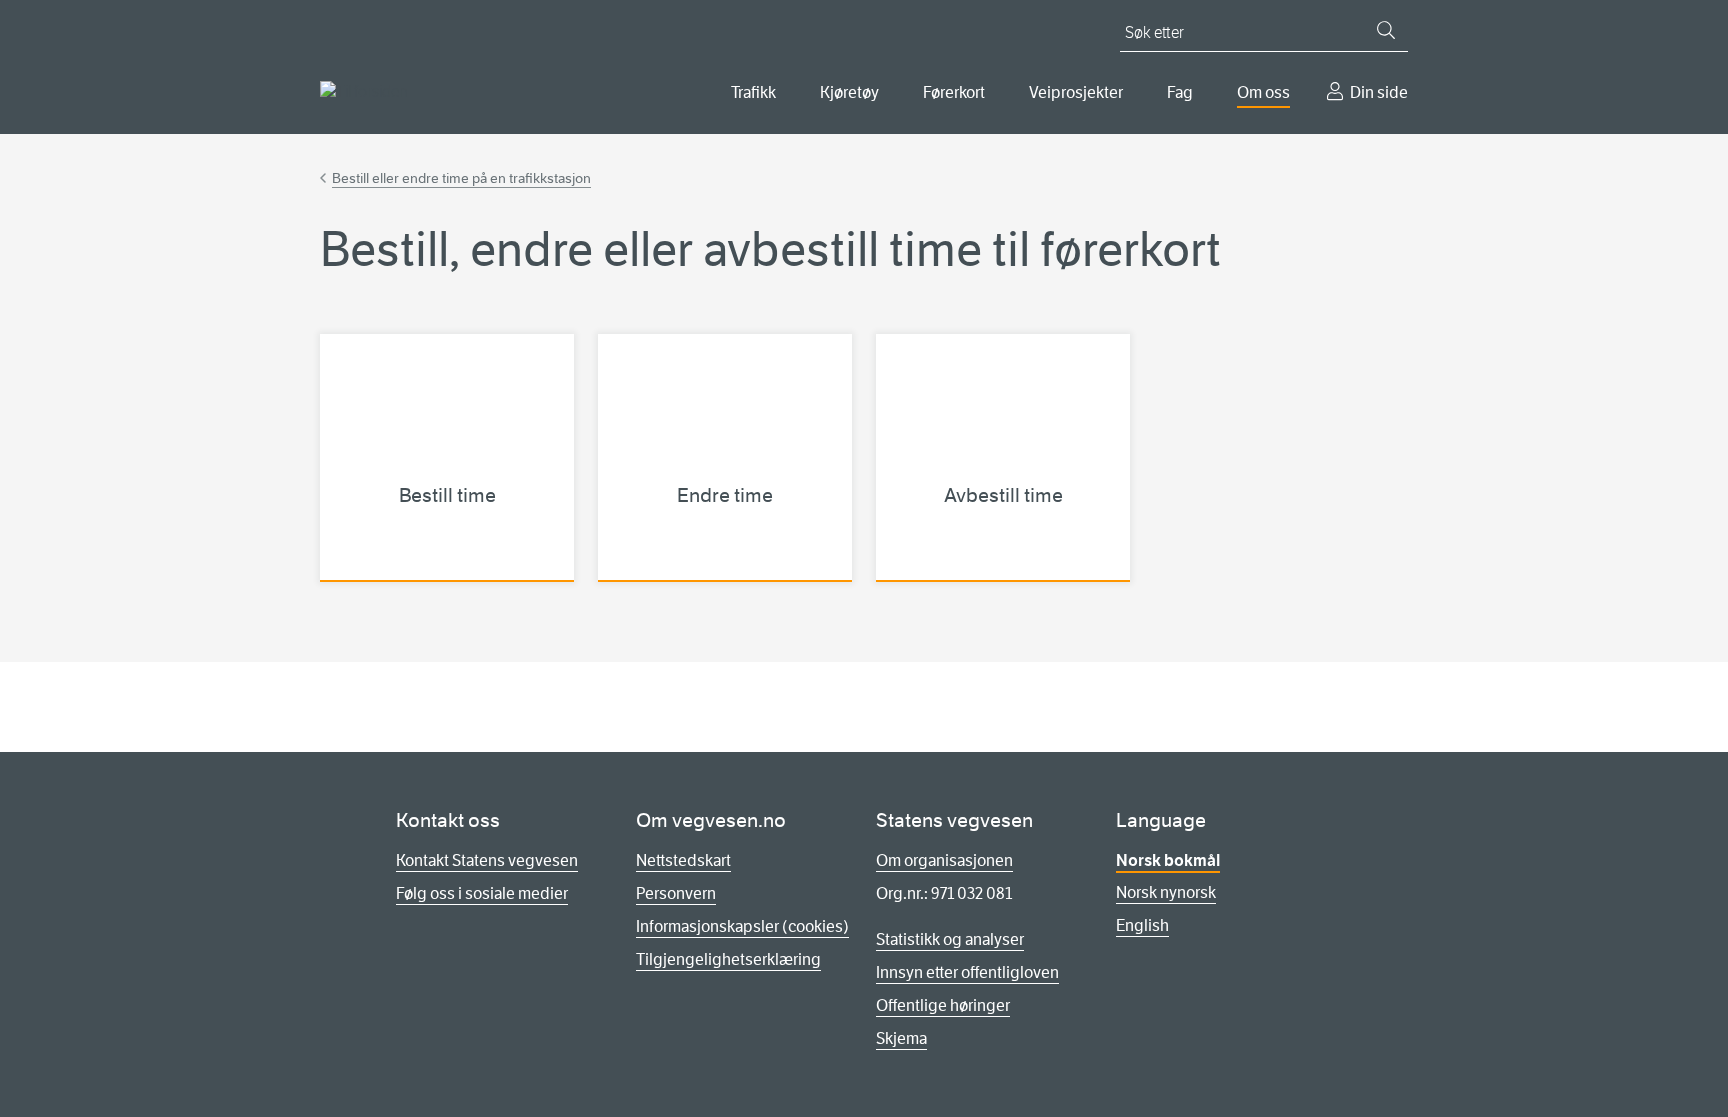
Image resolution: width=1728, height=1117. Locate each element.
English (1142, 925)
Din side (1379, 92)
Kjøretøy (849, 92)
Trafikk (753, 92)
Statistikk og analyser (950, 939)
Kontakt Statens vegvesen (487, 860)
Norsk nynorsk (1166, 892)
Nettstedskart (683, 860)
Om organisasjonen (944, 860)
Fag (1180, 92)
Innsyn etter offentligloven (967, 972)
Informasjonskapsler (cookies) (742, 926)
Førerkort (954, 92)
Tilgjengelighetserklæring (728, 959)
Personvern (676, 893)
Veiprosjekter (1076, 92)
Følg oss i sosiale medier (482, 893)
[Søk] (1386, 30)
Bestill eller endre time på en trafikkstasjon (461, 178)
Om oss (1263, 92)
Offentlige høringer (943, 1005)
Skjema (901, 1038)
